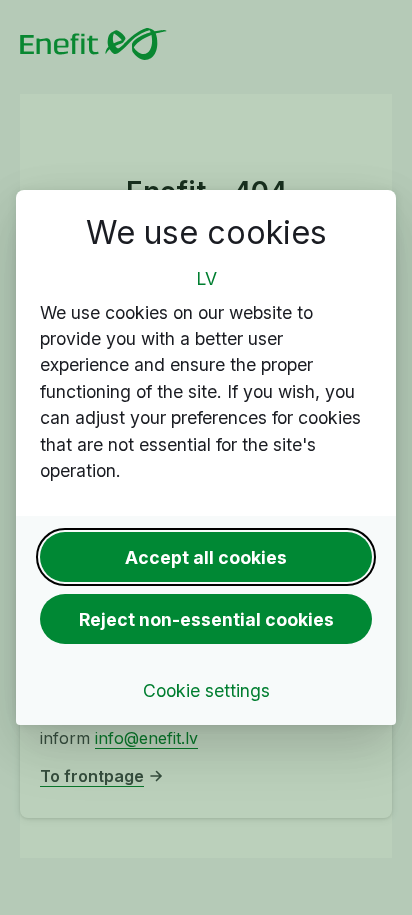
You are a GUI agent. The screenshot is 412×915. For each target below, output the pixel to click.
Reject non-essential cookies (206, 619)
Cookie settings (206, 690)
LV (206, 278)
